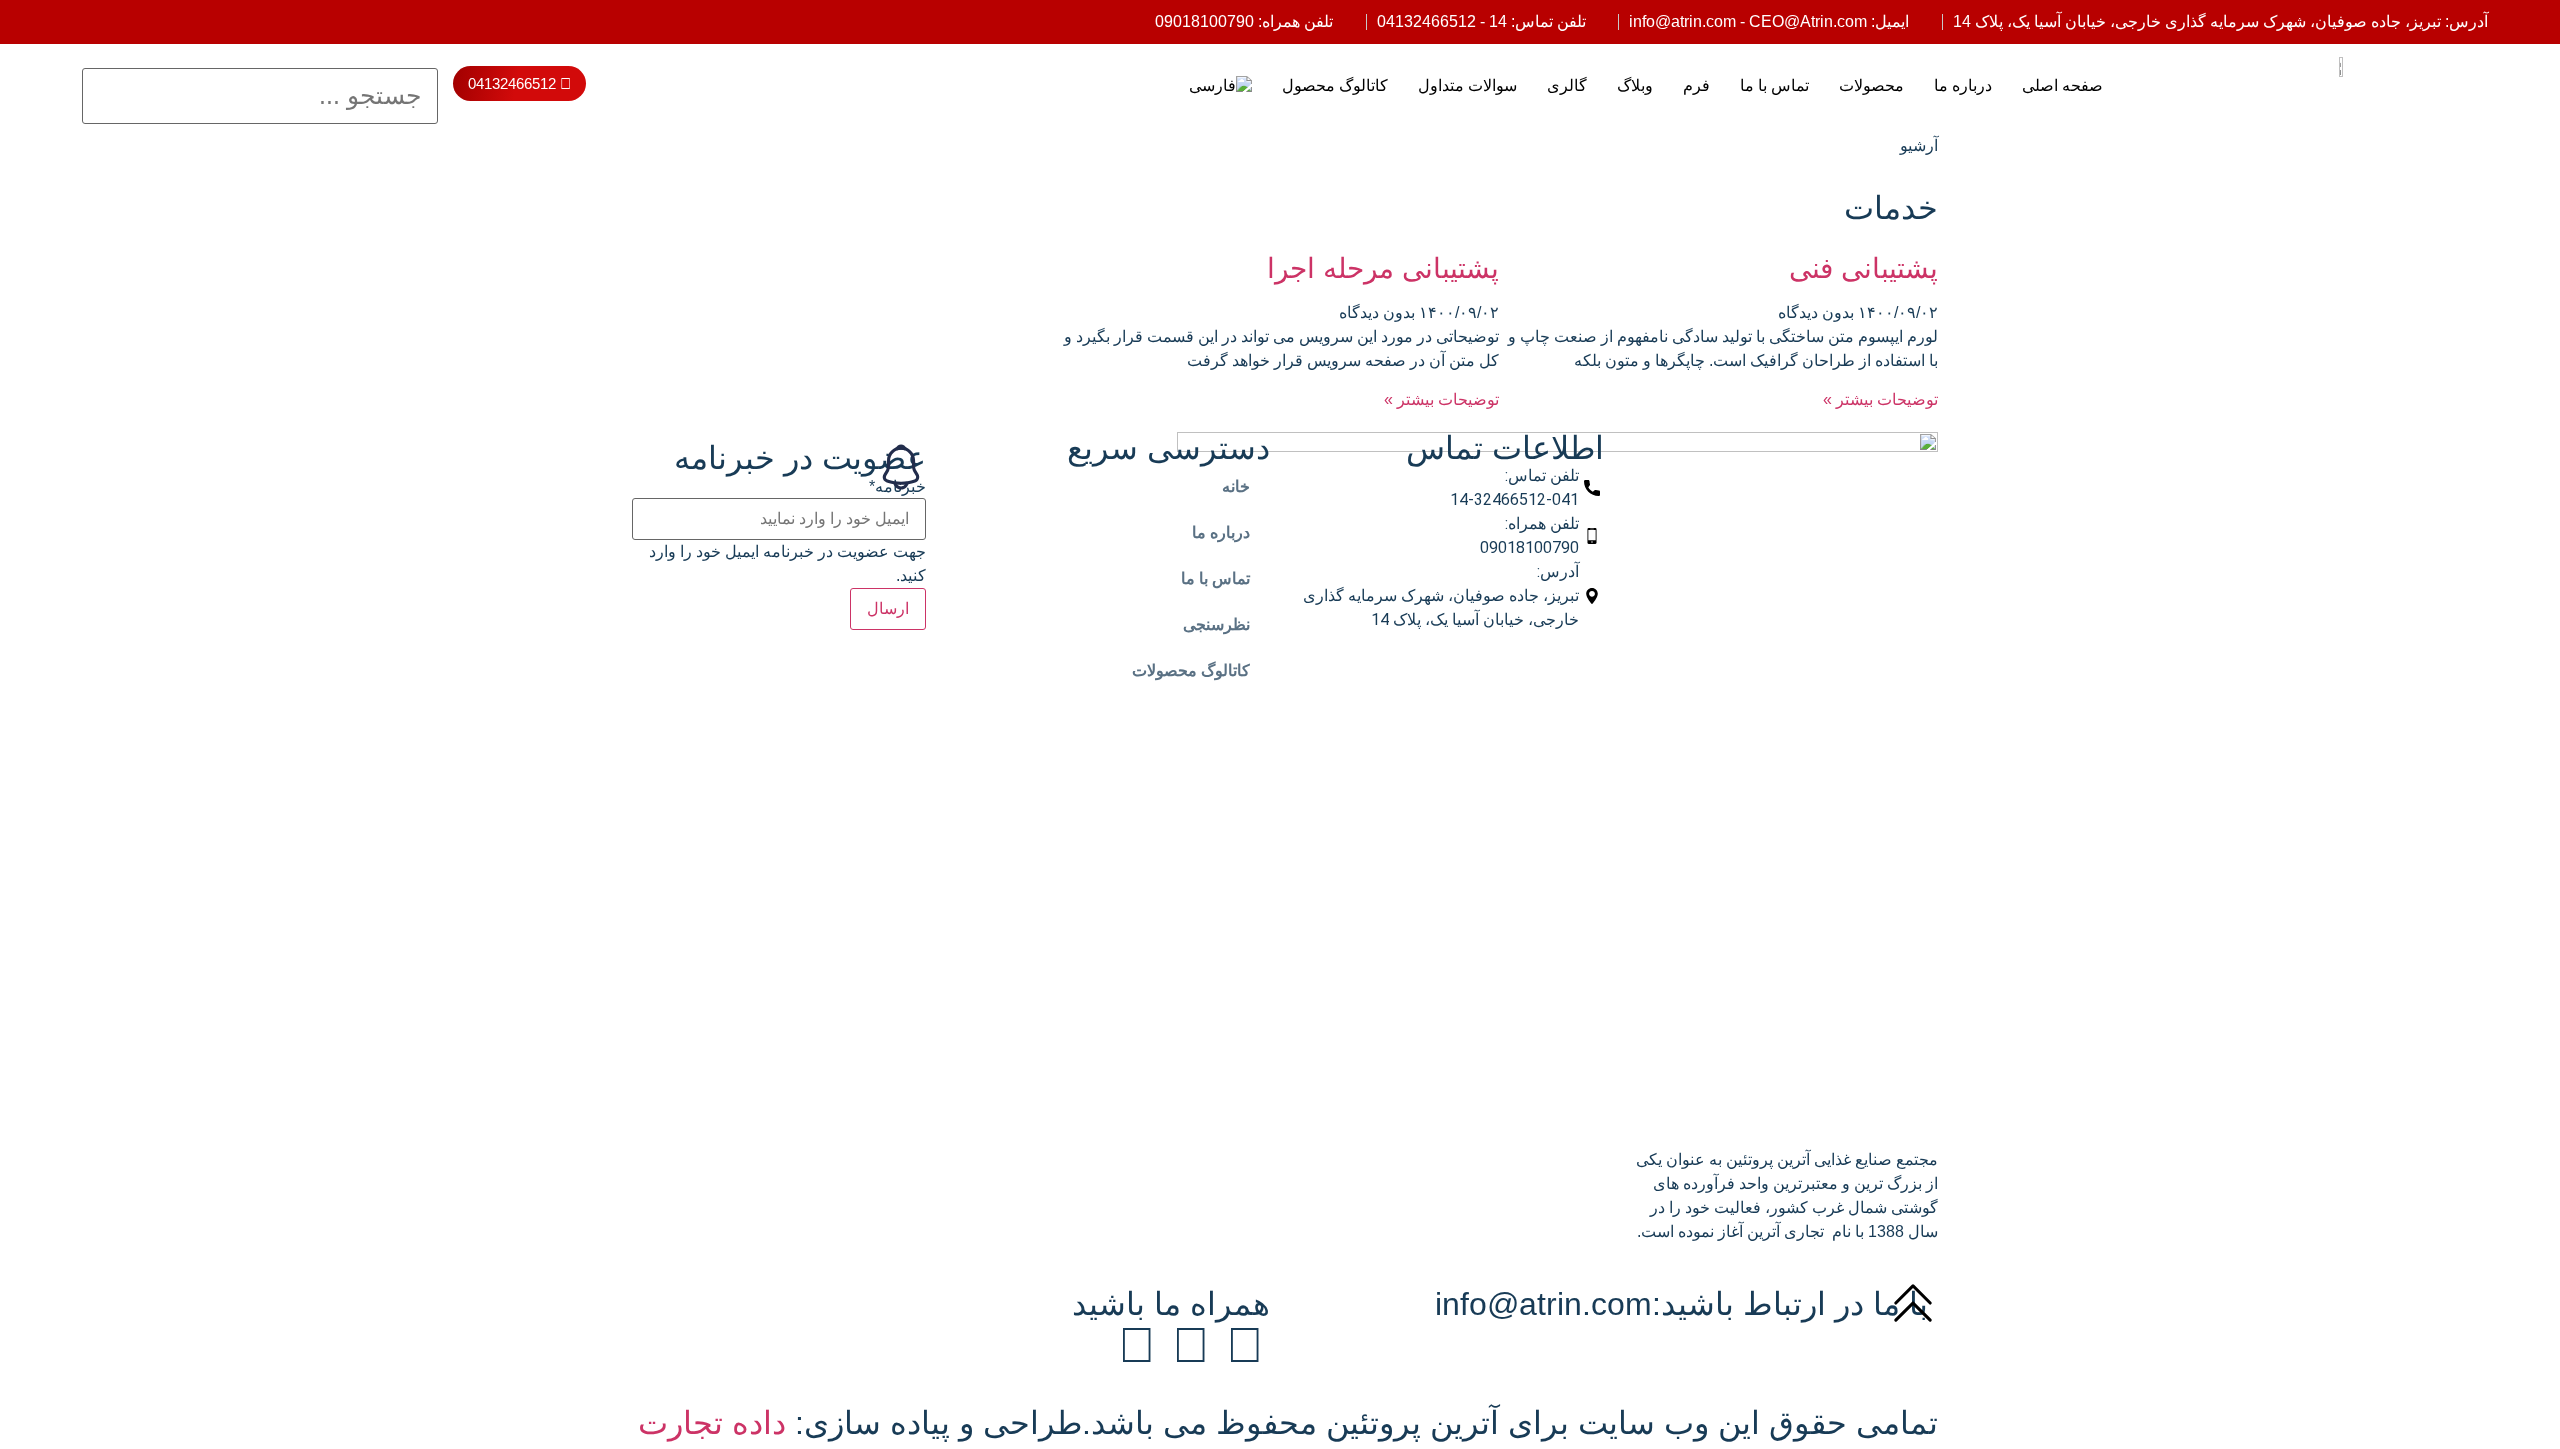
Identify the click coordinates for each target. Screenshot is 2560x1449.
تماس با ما (1774, 85)
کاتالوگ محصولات (1191, 670)
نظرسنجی (1216, 624)
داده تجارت (712, 1423)
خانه (1236, 486)
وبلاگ (1635, 85)
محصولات (1871, 85)
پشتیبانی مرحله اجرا (1383, 268)
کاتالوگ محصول (1335, 85)
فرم (1696, 85)
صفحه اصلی (2062, 85)
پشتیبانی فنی (1863, 268)
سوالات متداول (1467, 85)
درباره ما (1963, 85)
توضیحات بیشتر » (1880, 399)
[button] (260, 56)
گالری (1567, 85)
